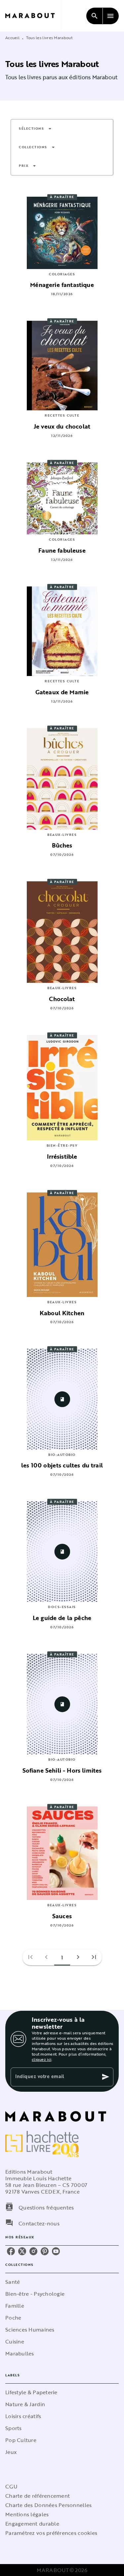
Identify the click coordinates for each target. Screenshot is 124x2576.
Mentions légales (27, 2514)
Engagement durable (32, 2524)
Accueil (12, 37)
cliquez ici (41, 2059)
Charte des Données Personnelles (48, 2505)
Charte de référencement (38, 2496)
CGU (11, 2486)
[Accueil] (33, 16)
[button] (35, 129)
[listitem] (11, 2251)
